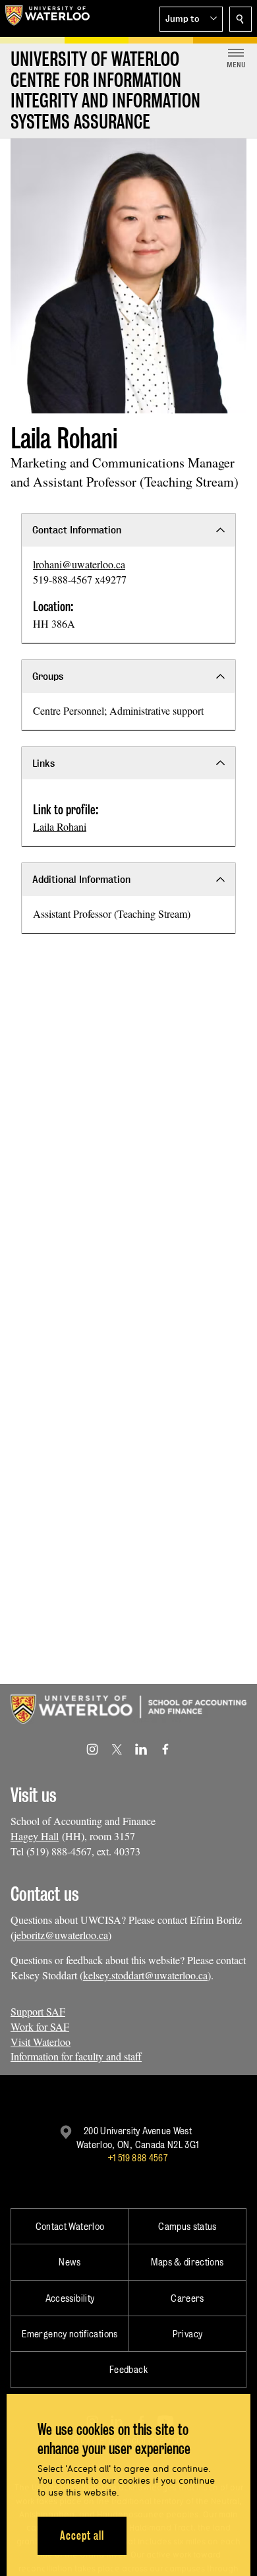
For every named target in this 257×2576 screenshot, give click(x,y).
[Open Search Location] (241, 19)
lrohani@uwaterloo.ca (79, 564)
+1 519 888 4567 (138, 2158)
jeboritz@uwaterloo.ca (61, 1935)
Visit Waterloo (41, 2042)
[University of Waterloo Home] (47, 18)
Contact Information (77, 530)
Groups (48, 676)
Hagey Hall (35, 1836)
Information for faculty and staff (76, 2056)
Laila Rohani (60, 826)
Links (43, 763)
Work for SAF (40, 2026)
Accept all (82, 2535)
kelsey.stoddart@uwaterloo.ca (145, 1975)
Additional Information (81, 879)
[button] (191, 19)
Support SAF (38, 2011)
